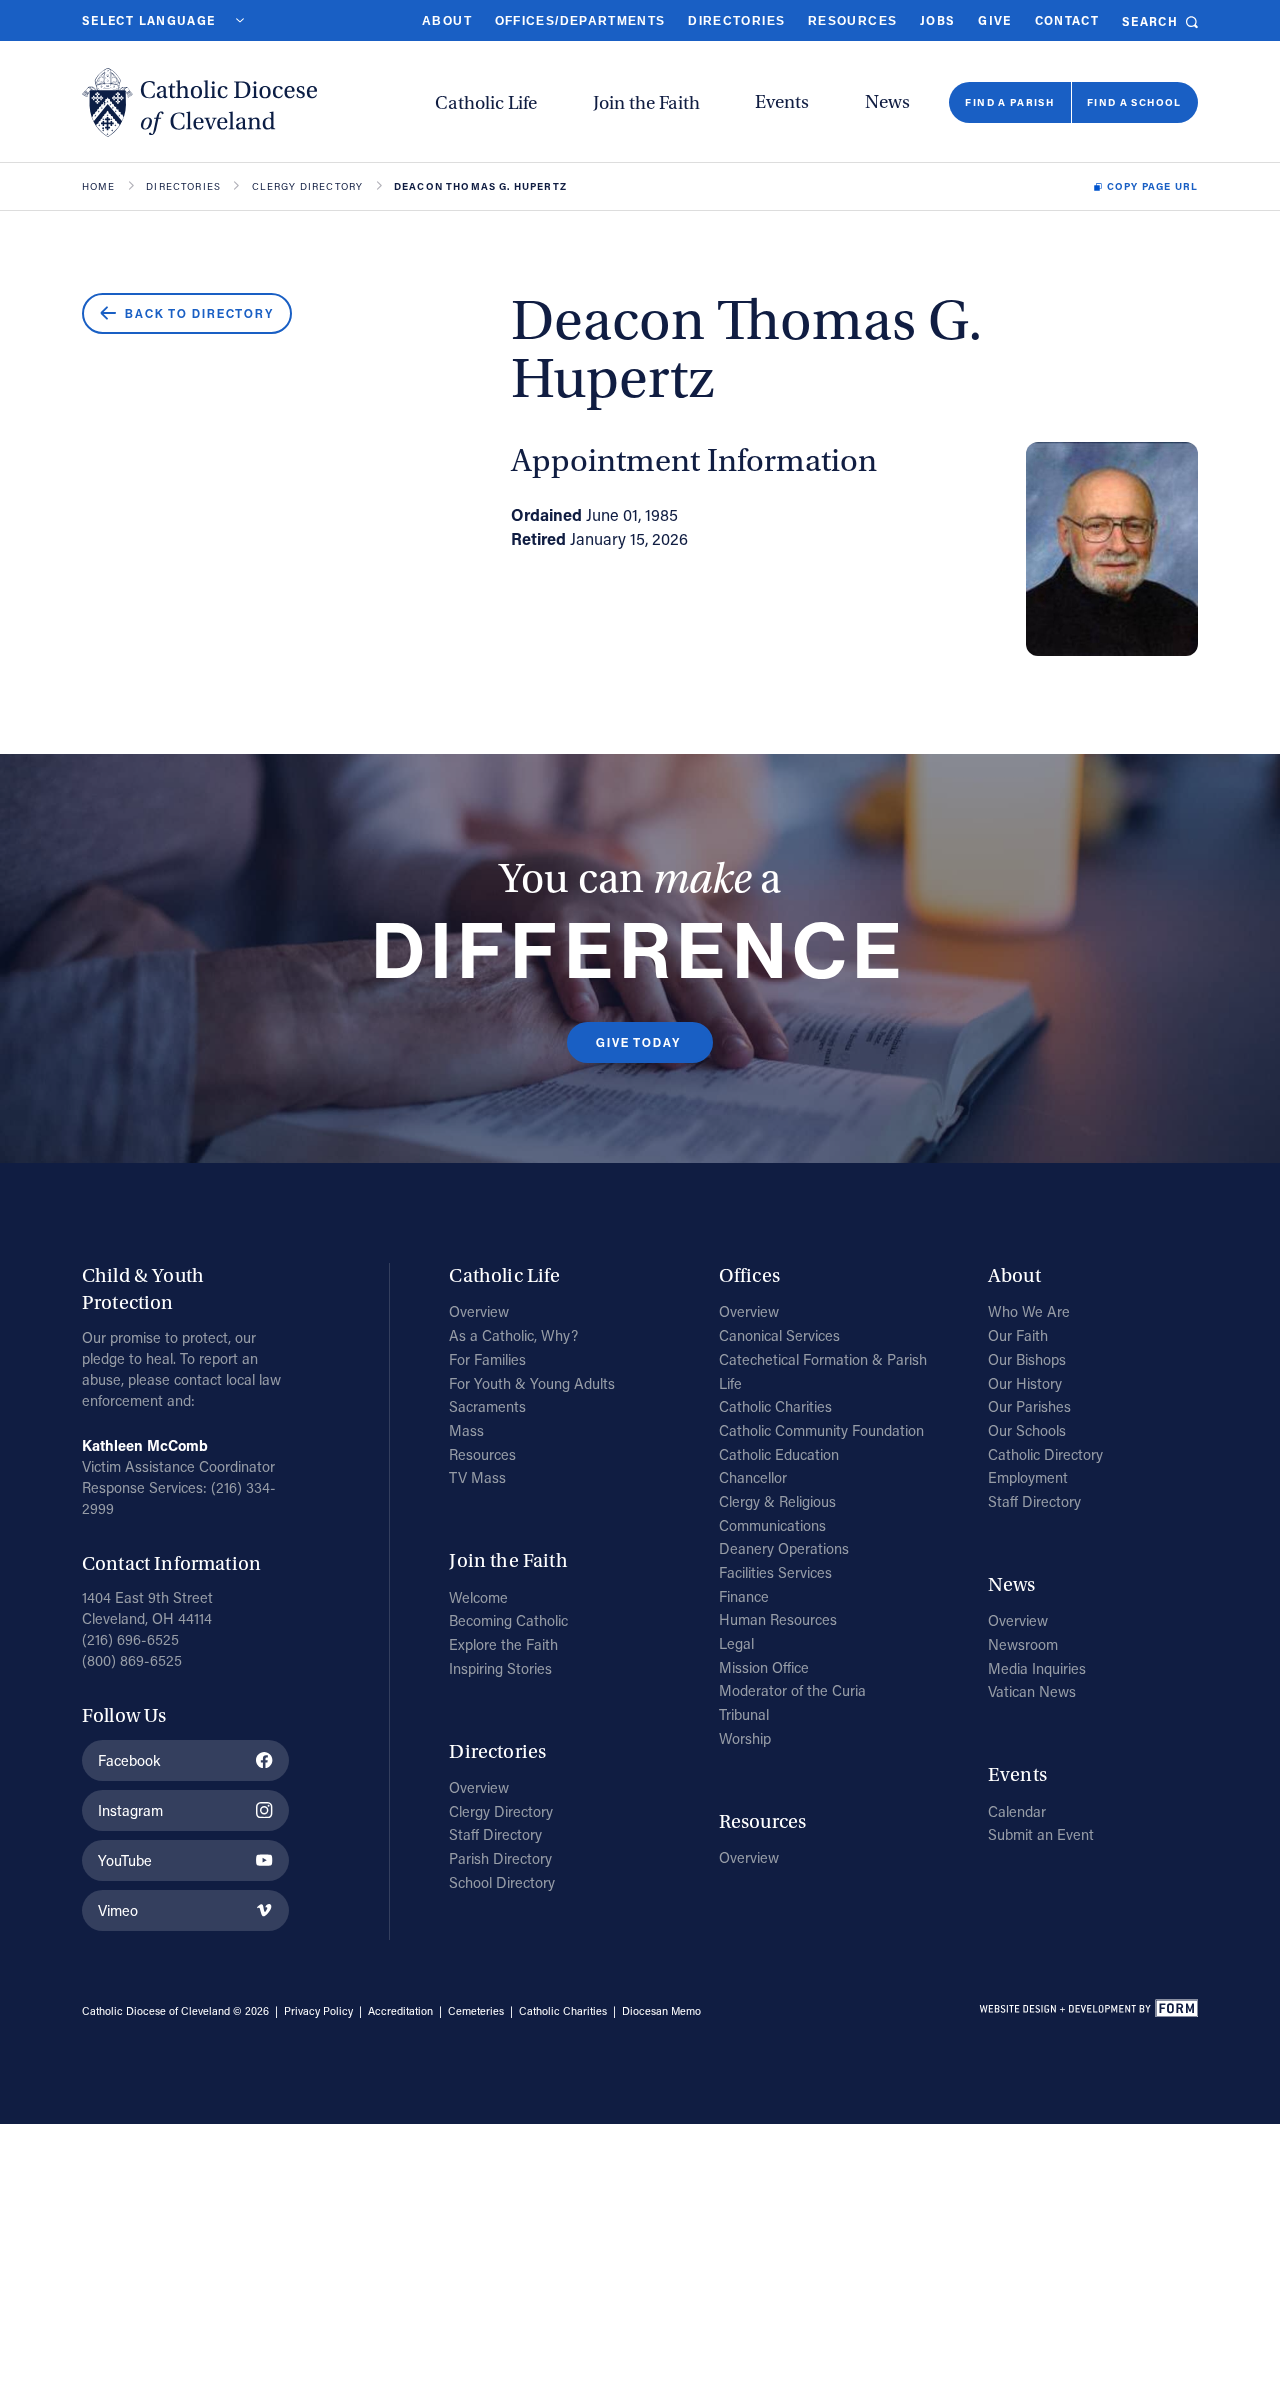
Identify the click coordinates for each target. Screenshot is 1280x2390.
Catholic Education (779, 1454)
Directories (736, 21)
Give (994, 20)
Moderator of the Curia (792, 1690)
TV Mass (477, 1477)
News (887, 102)
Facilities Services (775, 1572)
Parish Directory (500, 1858)
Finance (744, 1596)
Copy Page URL (1152, 187)
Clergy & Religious (777, 1501)
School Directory (502, 1882)
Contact (1067, 20)
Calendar (1017, 1811)
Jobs (937, 20)
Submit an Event (1041, 1834)
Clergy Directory (308, 187)
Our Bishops (1027, 1359)
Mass (466, 1430)
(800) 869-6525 (132, 1660)
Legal (736, 1643)
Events (782, 102)
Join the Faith (646, 103)
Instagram (130, 1810)
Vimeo (118, 1910)
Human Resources (778, 1619)
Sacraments (487, 1406)
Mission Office (764, 1667)
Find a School (1134, 102)
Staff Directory (495, 1834)
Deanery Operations (784, 1548)
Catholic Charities (775, 1406)
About (447, 21)
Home (99, 187)
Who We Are (1029, 1311)
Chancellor (753, 1477)
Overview (479, 1311)
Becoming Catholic (508, 1620)
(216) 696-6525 (130, 1639)
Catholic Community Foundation (821, 1430)
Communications (772, 1525)
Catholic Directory (1045, 1454)
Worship (745, 1738)
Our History (1025, 1383)
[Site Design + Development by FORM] (1088, 2011)
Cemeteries (476, 2011)
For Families (487, 1359)
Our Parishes (1029, 1406)
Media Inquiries (1037, 1668)
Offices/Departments (580, 21)
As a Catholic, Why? (513, 1335)
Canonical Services (779, 1335)
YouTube (125, 1860)
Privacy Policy (318, 2011)
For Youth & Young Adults (532, 1383)
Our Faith (1018, 1335)
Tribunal (744, 1714)
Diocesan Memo (661, 2011)
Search (1150, 21)
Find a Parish (1009, 102)
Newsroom (1023, 1644)
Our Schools (1027, 1430)
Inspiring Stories (500, 1668)
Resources (852, 21)
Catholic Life (486, 103)
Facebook (129, 1760)
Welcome (478, 1597)
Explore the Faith (503, 1644)
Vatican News (1032, 1691)
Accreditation (400, 2011)
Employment (1028, 1477)
